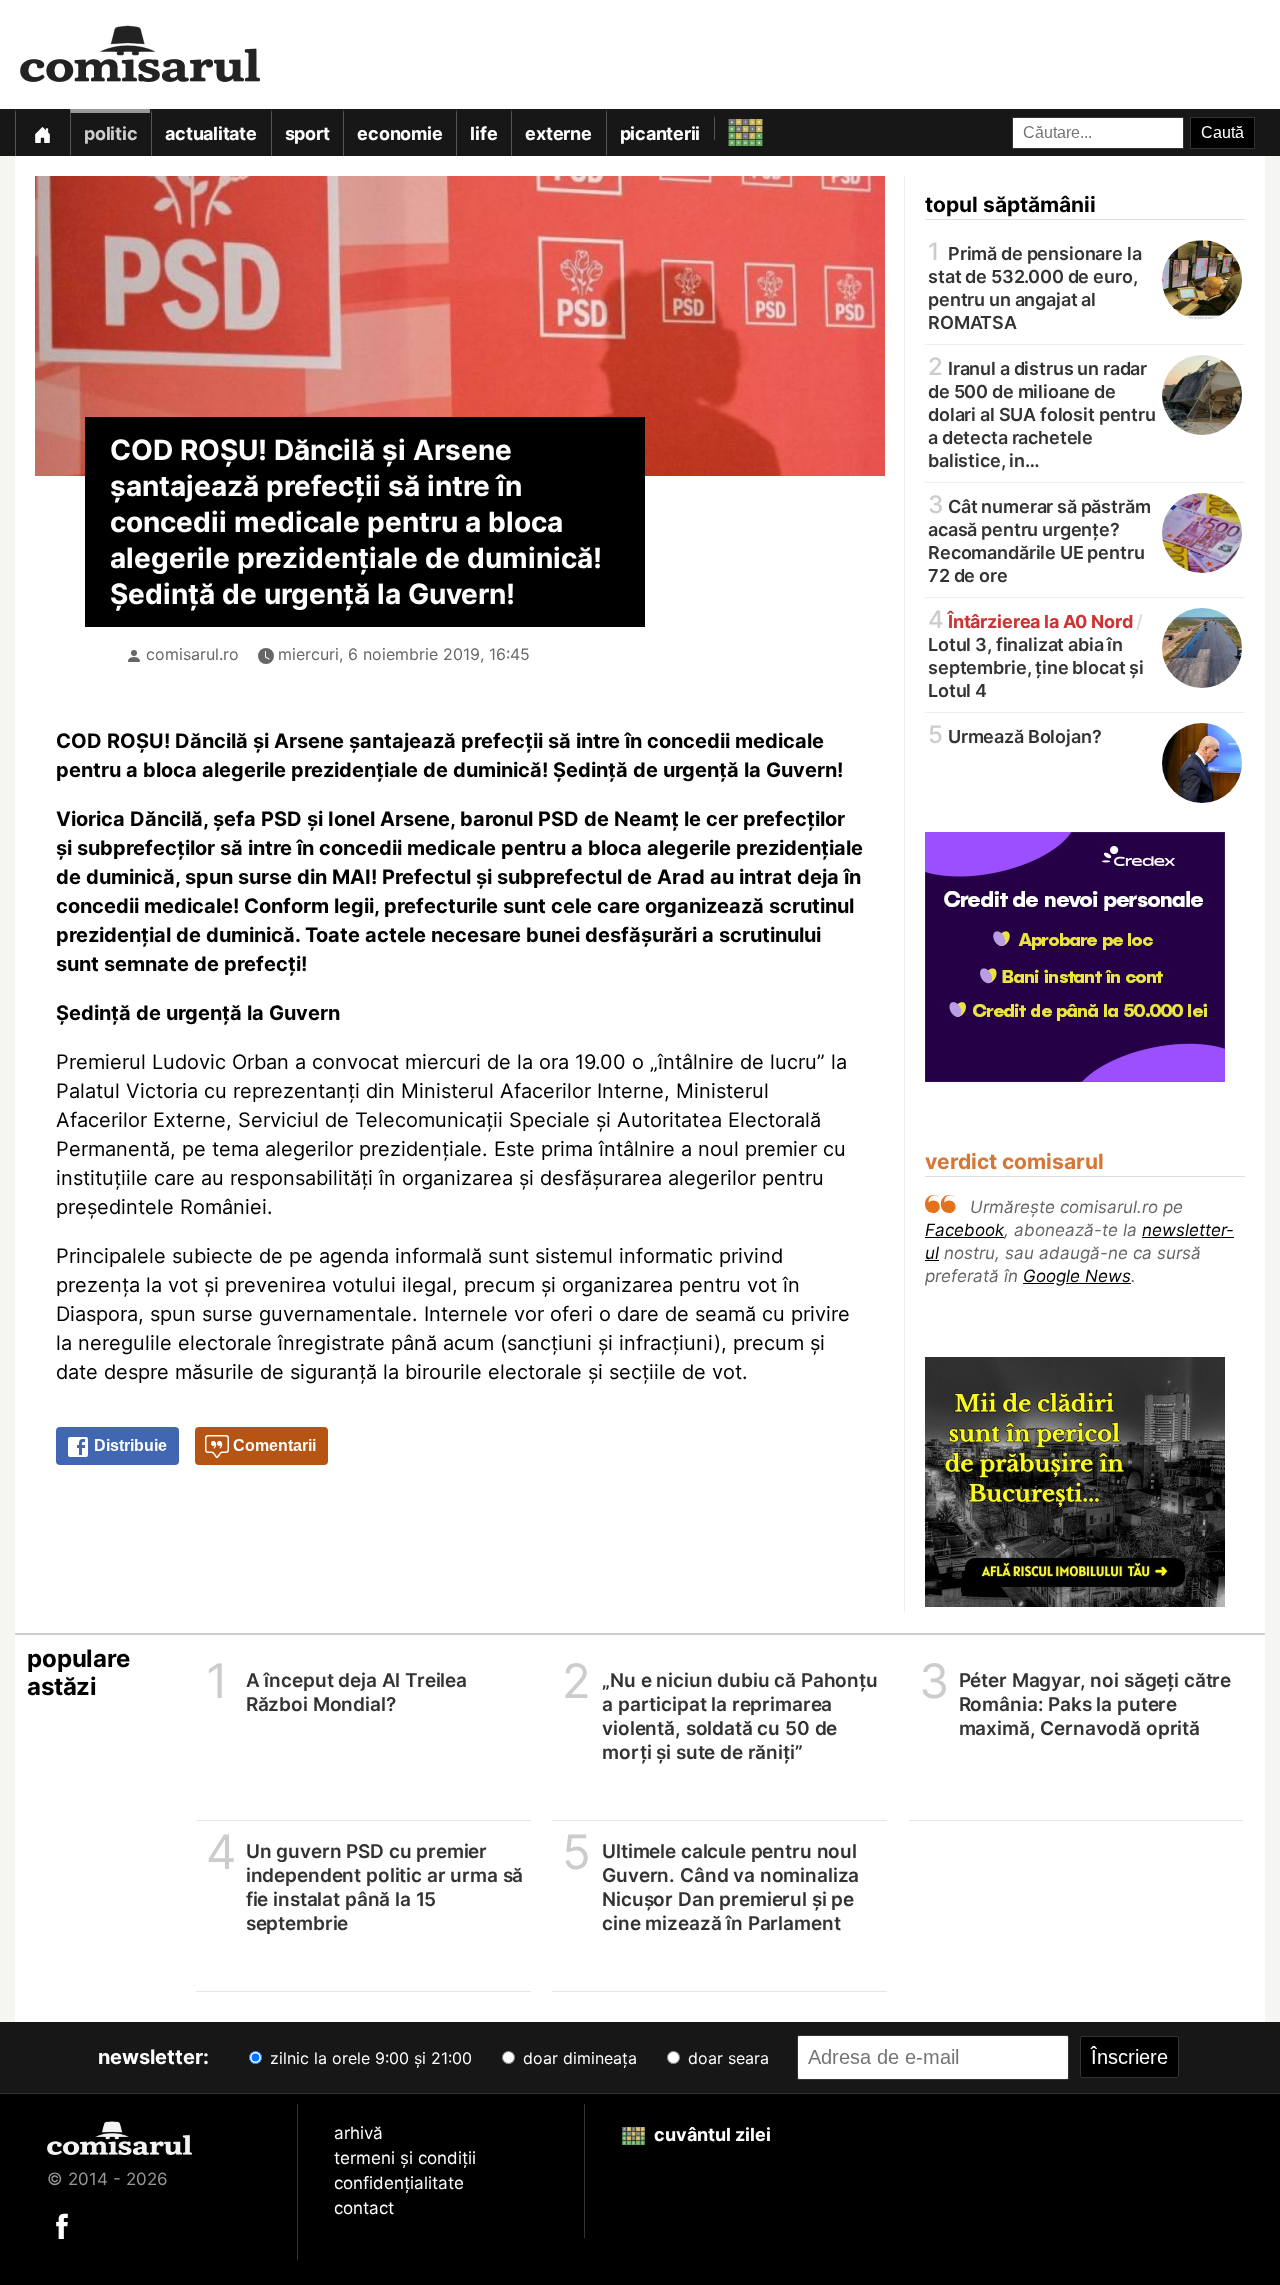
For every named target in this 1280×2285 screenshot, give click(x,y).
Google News (1077, 1276)
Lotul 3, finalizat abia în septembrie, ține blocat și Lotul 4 (1036, 654)
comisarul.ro (192, 654)
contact (364, 2208)
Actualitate (210, 133)
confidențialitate (399, 2183)
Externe (558, 133)
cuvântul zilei (710, 2134)
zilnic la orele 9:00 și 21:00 (368, 2058)
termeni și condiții (405, 2158)
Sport (307, 133)
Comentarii (272, 1445)
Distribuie (128, 1445)
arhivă (358, 2133)
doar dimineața (577, 2058)
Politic (110, 133)
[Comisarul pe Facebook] (62, 2225)
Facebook (964, 1230)
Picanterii (660, 133)
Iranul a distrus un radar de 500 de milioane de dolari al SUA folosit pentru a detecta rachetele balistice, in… (1042, 413)
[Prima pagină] (42, 132)
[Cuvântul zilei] (727, 127)
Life (483, 133)
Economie (399, 133)
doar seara (726, 2058)
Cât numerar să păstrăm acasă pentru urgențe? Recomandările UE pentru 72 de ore (1039, 539)
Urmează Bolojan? (1014, 735)
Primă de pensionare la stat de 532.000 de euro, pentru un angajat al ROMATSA (1035, 286)
